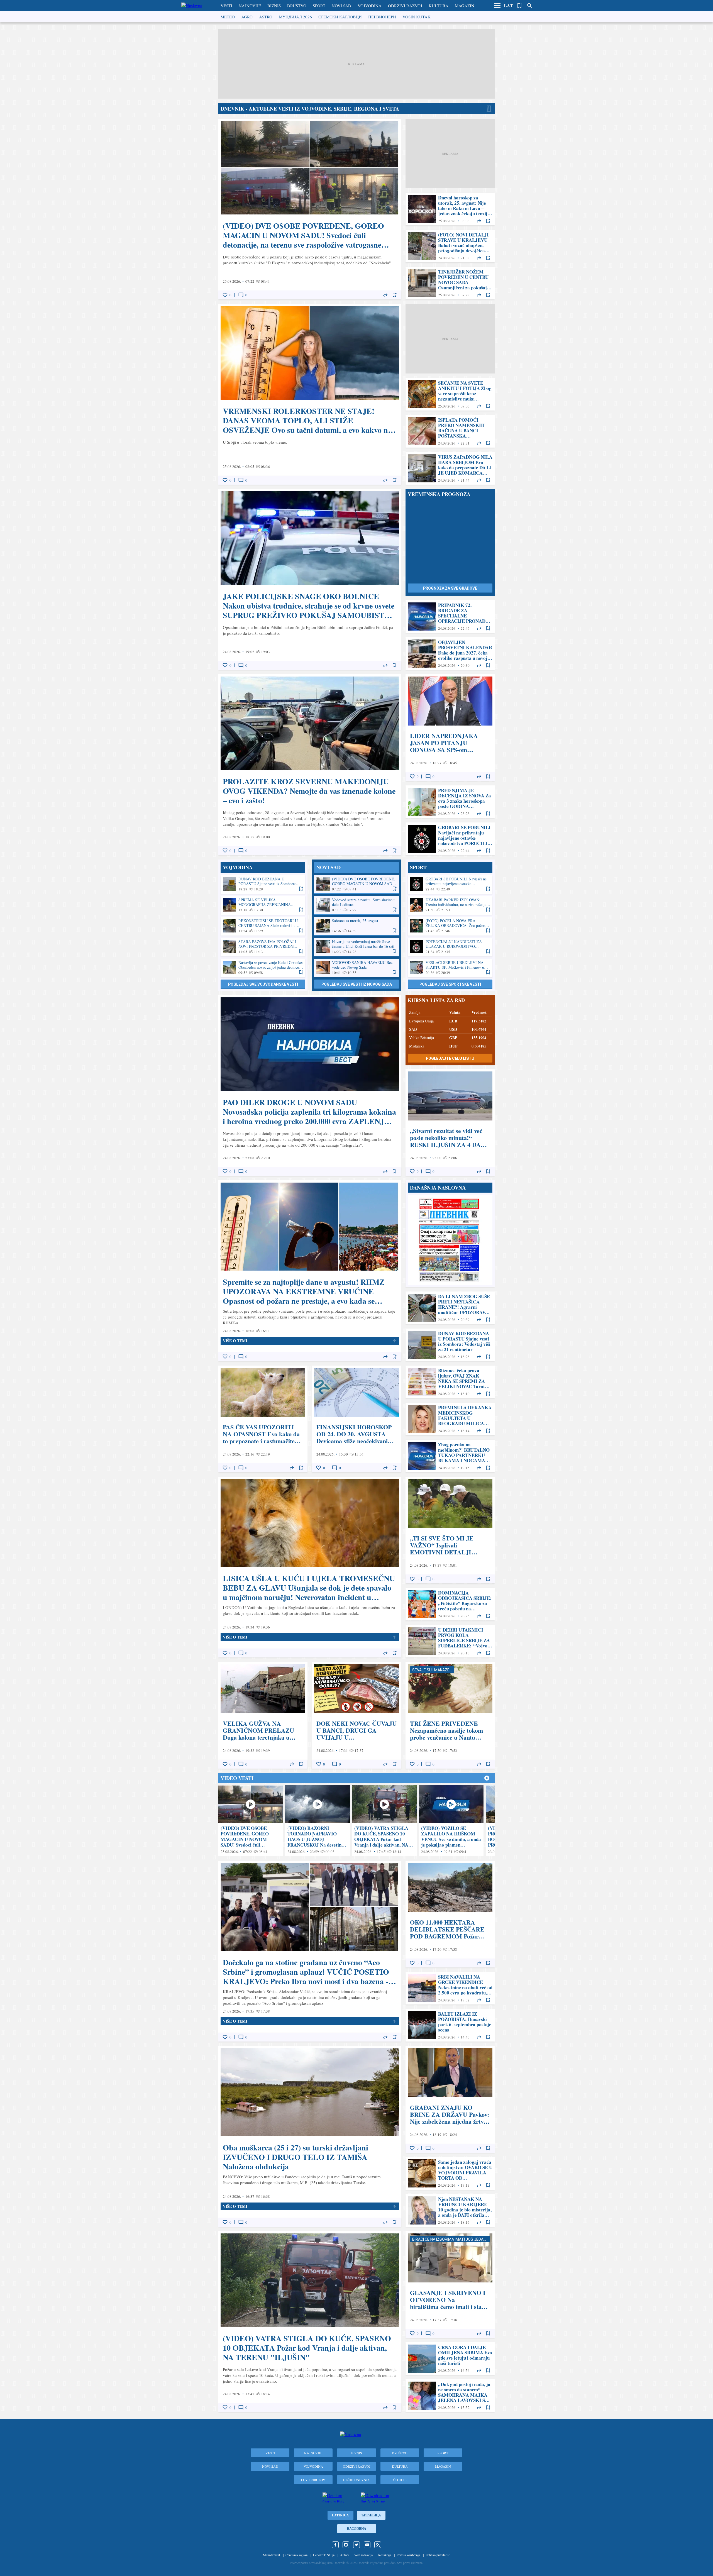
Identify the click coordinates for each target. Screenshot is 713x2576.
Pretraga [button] (530, 6)
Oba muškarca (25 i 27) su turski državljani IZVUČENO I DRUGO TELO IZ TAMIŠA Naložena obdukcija (310, 2136)
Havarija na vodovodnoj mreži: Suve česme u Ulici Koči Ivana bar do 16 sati (356, 947)
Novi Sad (341, 6)
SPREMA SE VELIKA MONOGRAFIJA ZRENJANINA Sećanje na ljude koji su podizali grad (263, 905)
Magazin (465, 6)
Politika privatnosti (438, 2555)
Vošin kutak (417, 17)
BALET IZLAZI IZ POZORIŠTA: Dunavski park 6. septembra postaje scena (450, 2025)
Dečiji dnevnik (356, 2480)
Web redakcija (363, 2555)
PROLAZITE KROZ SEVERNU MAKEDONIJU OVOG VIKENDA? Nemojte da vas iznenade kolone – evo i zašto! (310, 765)
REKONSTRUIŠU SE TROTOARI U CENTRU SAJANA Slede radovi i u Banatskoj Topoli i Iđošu (263, 926)
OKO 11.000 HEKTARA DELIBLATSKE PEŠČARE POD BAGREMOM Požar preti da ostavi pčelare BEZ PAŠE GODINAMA (450, 1914)
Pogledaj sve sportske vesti (450, 984)
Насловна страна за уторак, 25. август (450, 1240)
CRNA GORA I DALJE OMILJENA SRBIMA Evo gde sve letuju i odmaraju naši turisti (450, 2359)
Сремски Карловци (340, 17)
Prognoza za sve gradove (450, 588)
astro (266, 17)
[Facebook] (335, 2545)
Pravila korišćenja (408, 2555)
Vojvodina (370, 6)
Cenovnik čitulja (324, 2555)
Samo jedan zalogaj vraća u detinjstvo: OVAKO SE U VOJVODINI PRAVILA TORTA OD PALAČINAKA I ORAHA (450, 2173)
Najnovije (250, 6)
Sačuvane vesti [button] (520, 6)
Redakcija (385, 2555)
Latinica (340, 2515)
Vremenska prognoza (439, 494)
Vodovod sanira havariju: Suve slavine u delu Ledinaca (356, 905)
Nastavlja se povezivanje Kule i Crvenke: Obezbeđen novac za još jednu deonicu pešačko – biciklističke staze (263, 968)
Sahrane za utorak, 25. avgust (356, 926)
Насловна (356, 2529)
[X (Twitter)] (356, 2545)
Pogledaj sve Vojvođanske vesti (263, 984)
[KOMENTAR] (241, 295)
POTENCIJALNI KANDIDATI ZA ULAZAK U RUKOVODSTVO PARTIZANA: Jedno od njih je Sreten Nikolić (450, 947)
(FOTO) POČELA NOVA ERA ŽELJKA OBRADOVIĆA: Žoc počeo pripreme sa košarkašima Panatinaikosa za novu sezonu (450, 926)
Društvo (297, 6)
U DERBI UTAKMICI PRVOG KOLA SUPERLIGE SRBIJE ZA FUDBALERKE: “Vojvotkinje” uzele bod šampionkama (450, 1641)
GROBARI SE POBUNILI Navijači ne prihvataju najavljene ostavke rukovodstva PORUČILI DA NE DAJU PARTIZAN (450, 839)
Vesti (226, 6)
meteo (228, 17)
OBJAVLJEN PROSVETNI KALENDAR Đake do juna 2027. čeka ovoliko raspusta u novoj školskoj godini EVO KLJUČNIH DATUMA (450, 654)
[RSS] (378, 2545)
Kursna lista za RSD (436, 1000)
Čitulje (400, 2480)
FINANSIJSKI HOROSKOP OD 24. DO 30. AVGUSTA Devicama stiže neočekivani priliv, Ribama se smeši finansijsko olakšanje (356, 1419)
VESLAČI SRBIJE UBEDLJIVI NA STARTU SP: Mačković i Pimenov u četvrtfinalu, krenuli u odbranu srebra (450, 968)
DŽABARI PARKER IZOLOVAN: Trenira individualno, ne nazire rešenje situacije (450, 905)
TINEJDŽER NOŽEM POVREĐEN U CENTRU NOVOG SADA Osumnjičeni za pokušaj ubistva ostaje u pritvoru (450, 283)
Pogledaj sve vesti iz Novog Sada (357, 984)
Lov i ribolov (313, 2480)
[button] (497, 6)
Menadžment (271, 2555)
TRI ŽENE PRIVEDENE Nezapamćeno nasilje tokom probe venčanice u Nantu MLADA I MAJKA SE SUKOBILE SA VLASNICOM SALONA (450, 1715)
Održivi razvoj (405, 6)
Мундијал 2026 (295, 17)
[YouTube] (367, 2545)
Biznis (274, 6)
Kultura (439, 6)
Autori (344, 2555)
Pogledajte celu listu (450, 1058)
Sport (319, 6)
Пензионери (382, 17)
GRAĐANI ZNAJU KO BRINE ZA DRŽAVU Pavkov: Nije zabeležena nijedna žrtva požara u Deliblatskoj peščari (450, 2099)
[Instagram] (346, 2545)
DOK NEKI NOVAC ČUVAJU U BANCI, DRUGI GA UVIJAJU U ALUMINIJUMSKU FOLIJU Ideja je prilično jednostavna (356, 1715)
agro (247, 17)
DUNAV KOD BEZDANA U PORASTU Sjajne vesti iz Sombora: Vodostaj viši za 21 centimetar (263, 884)
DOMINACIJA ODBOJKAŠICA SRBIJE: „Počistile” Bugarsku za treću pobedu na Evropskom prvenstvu (450, 1604)
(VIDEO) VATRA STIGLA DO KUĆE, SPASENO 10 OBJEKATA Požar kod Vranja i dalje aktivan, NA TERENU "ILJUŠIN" (384, 1821)
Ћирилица (371, 2515)
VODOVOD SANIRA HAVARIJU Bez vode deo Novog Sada (356, 968)
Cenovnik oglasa (296, 2555)
